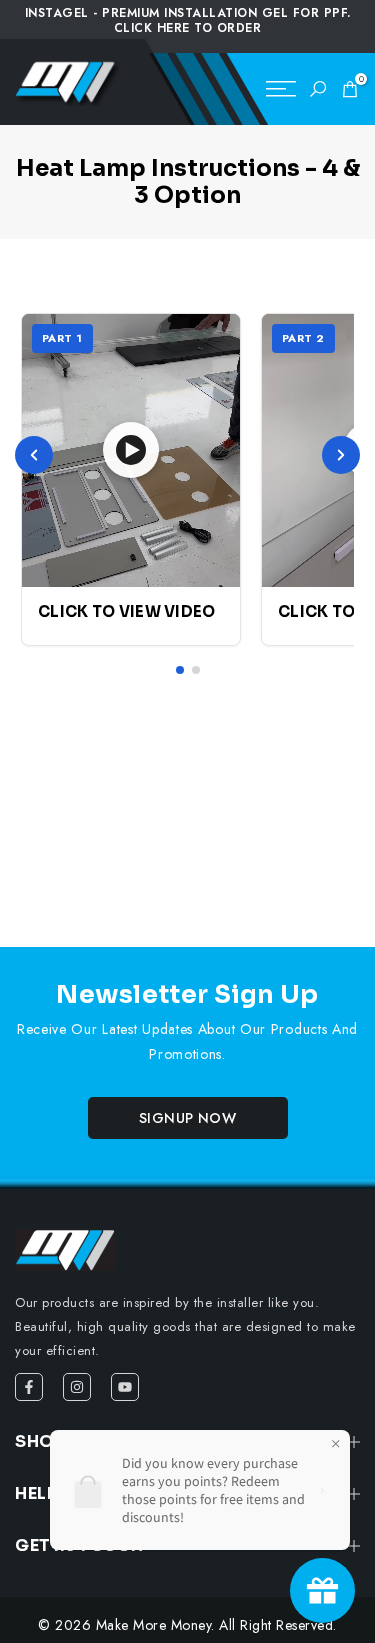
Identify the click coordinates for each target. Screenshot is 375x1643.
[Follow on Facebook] (29, 1387)
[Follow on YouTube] (125, 1387)
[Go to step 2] (196, 670)
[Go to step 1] (180, 670)
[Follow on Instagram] (77, 1387)
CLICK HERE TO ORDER (188, 28)
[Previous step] (34, 455)
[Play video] (131, 450)
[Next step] (341, 455)
